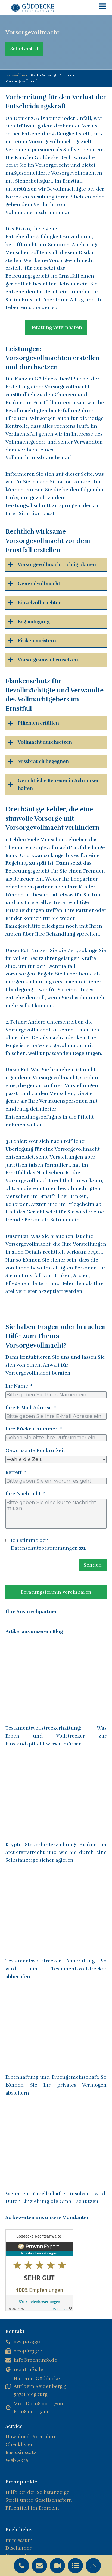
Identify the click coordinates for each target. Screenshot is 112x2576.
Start (34, 75)
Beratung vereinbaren (56, 327)
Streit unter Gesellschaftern (39, 2500)
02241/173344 (28, 2351)
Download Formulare (31, 2437)
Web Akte (17, 2460)
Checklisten (20, 2444)
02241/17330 (27, 2342)
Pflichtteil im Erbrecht (32, 2508)
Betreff (14, 1472)
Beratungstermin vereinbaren (56, 1592)
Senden (93, 1565)
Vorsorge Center (57, 75)
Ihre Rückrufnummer (31, 1429)
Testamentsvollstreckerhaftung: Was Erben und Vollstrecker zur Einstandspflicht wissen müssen (56, 1736)
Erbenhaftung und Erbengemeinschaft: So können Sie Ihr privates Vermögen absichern (56, 2085)
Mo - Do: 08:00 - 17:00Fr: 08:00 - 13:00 (38, 2407)
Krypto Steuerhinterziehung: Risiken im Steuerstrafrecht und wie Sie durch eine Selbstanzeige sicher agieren (56, 1852)
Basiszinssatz (21, 2452)
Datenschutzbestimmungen (44, 1548)
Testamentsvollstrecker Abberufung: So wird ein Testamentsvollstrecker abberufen (56, 1969)
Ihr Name (17, 1386)
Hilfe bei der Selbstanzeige (37, 2492)
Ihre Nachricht (23, 1494)
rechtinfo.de (28, 2369)
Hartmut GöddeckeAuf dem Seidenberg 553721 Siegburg (40, 2387)
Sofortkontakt (24, 49)
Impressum (19, 2540)
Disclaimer (18, 2548)
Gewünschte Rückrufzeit (35, 1450)
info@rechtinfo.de (35, 2360)
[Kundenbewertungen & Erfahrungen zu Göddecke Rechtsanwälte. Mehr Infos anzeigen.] (39, 2310)
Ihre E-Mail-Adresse (29, 1408)
